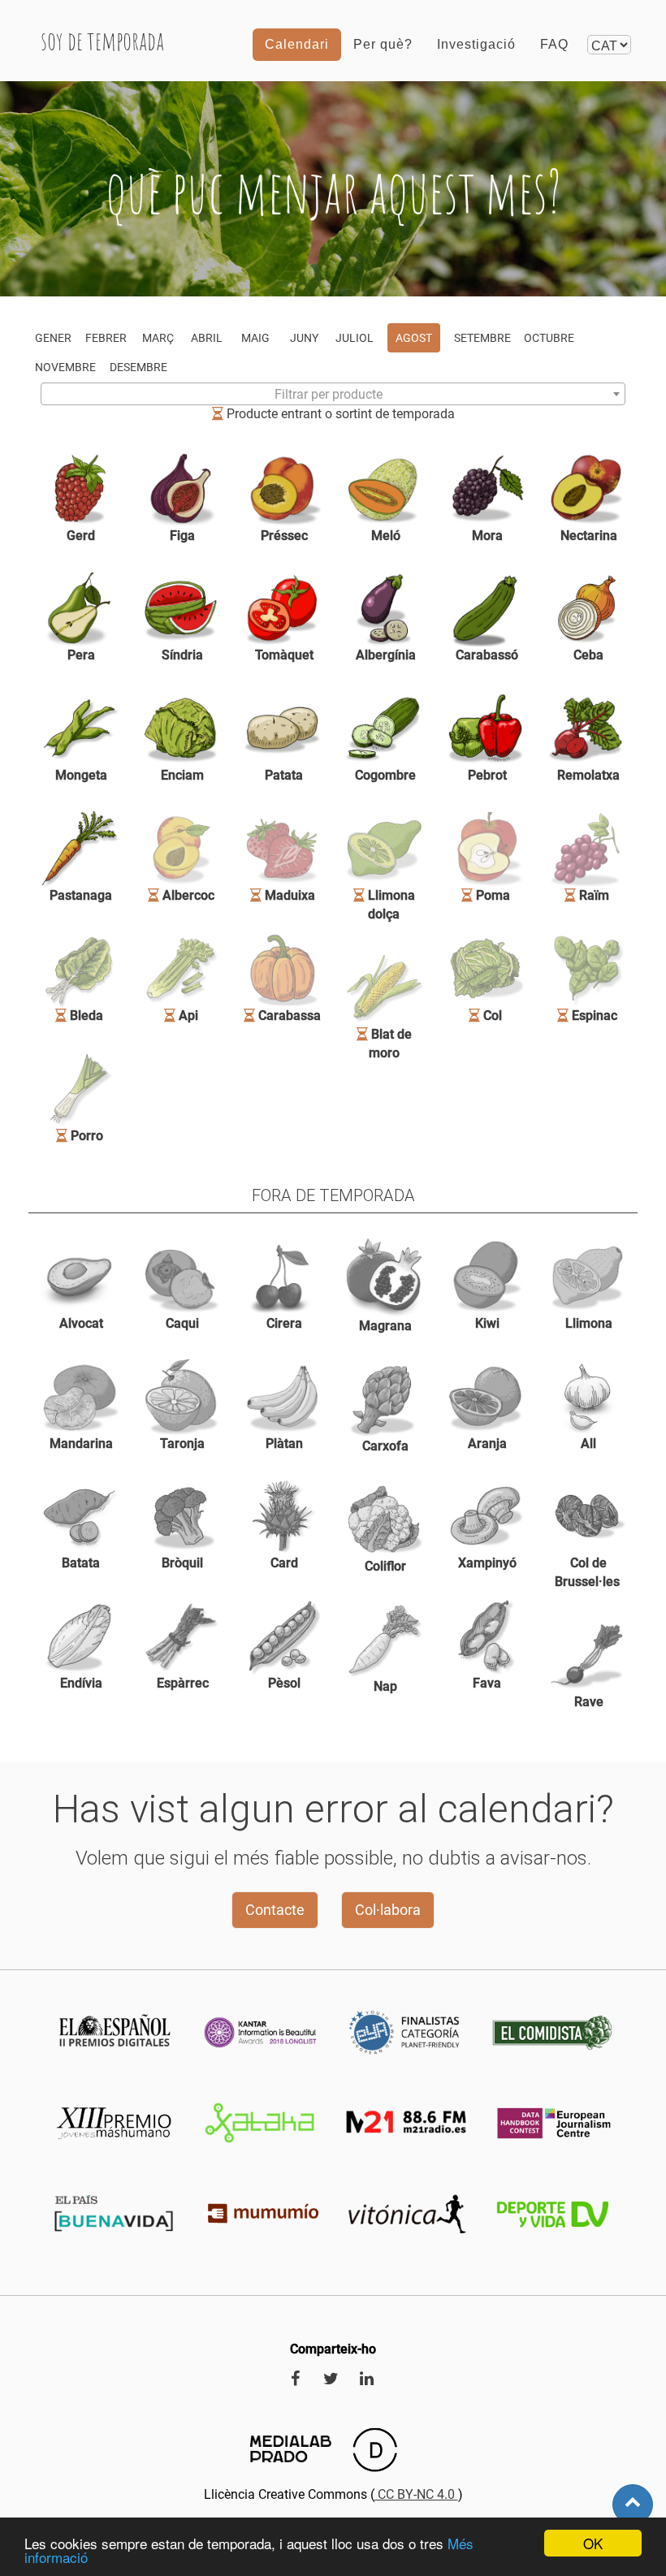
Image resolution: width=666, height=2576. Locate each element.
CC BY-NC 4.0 (416, 2494)
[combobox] (333, 394)
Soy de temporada (102, 40)
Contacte (275, 1910)
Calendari (297, 44)
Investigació (476, 44)
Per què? (383, 44)
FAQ (554, 44)
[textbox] (333, 395)
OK (593, 2543)
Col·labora (388, 1910)
